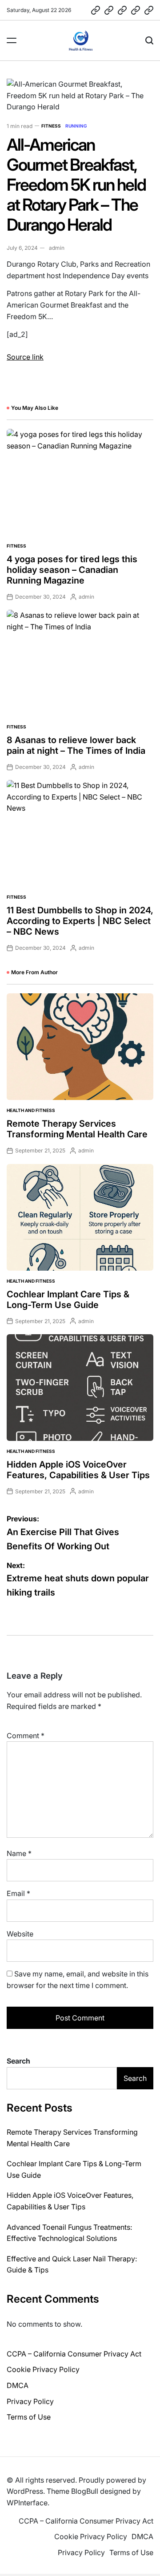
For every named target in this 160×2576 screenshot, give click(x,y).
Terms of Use (29, 2417)
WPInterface (27, 2503)
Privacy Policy (30, 2401)
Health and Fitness (31, 1110)
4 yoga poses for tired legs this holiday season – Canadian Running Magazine (72, 570)
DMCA (18, 2385)
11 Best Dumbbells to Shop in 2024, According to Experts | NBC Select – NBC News (80, 921)
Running (76, 126)
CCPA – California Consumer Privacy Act (74, 2354)
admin (57, 248)
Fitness (51, 126)
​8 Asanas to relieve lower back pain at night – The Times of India (76, 745)
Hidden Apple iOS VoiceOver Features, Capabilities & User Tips (78, 1470)
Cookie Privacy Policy (43, 2369)
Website (20, 1934)
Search (18, 2061)
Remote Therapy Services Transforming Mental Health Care (77, 1129)
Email (18, 1893)
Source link (25, 357)
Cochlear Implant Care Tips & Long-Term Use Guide (68, 1300)
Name (19, 1853)
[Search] (149, 40)
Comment (26, 1736)
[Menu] (12, 40)
